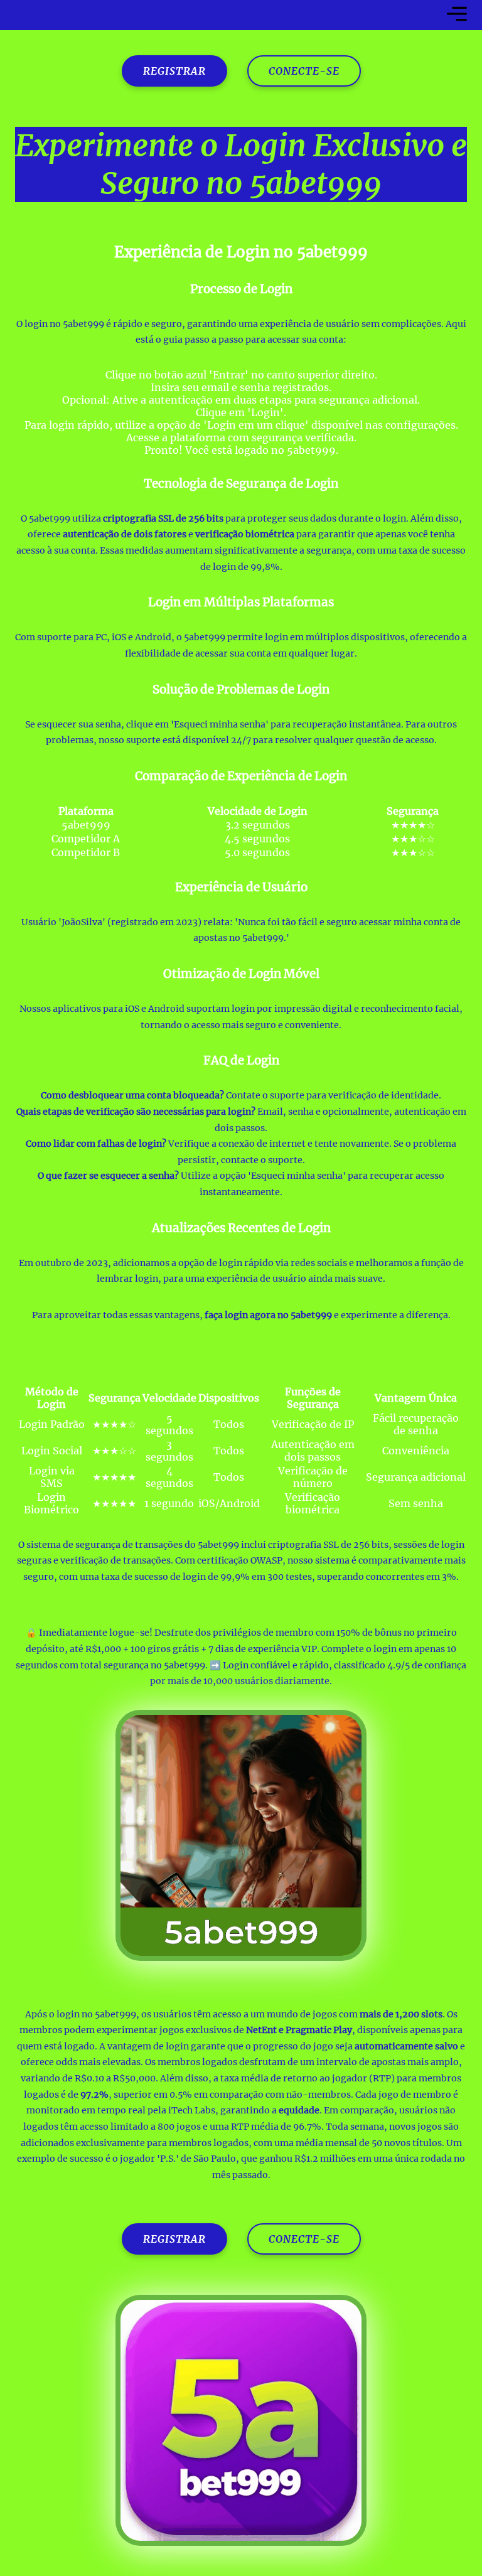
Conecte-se (304, 71)
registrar (174, 71)
